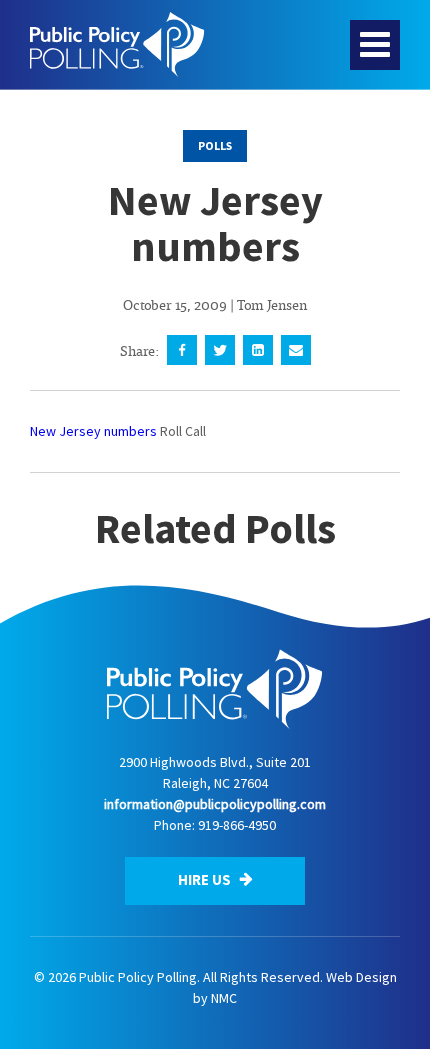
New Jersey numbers (93, 431)
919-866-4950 (237, 825)
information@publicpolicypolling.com (215, 804)
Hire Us (206, 879)
